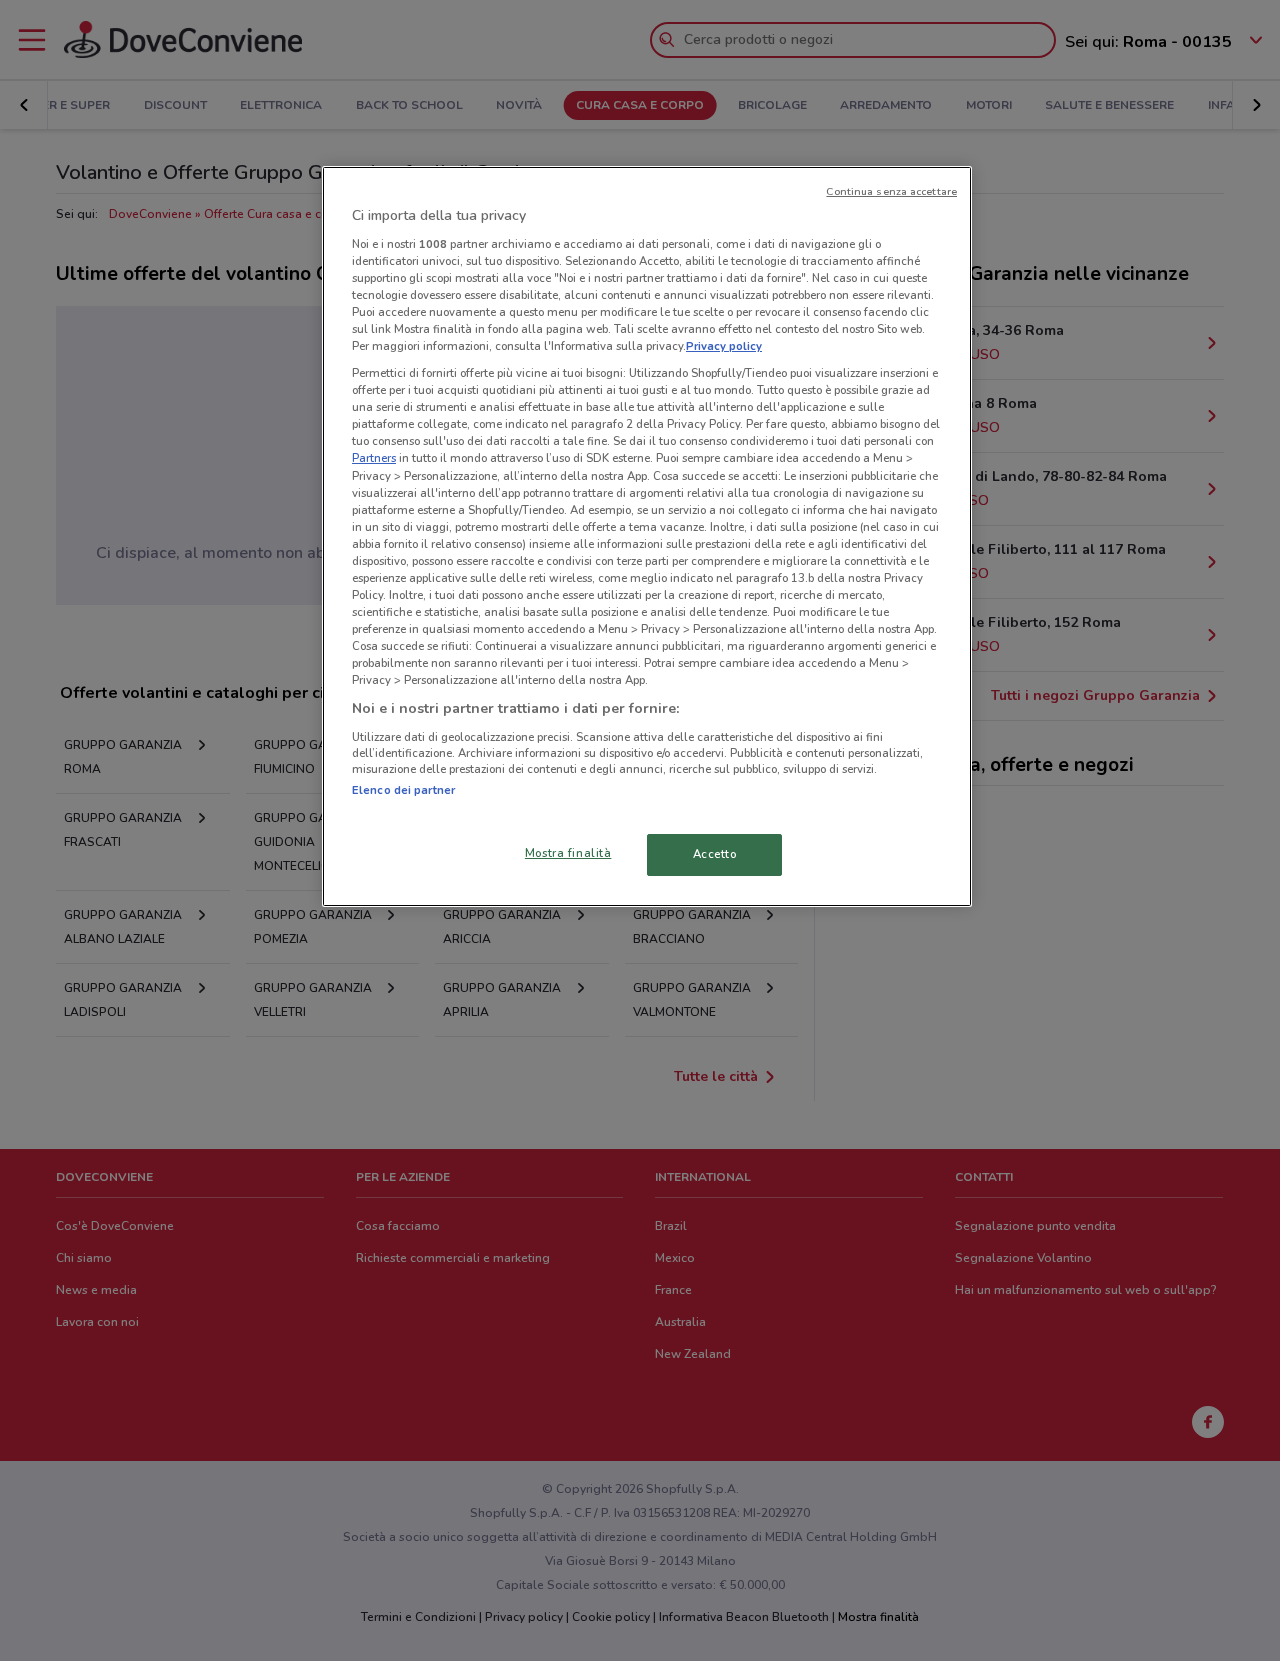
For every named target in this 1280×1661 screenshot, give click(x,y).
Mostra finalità (568, 853)
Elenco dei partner (403, 790)
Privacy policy (724, 346)
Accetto (715, 854)
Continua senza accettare (891, 191)
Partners (374, 458)
